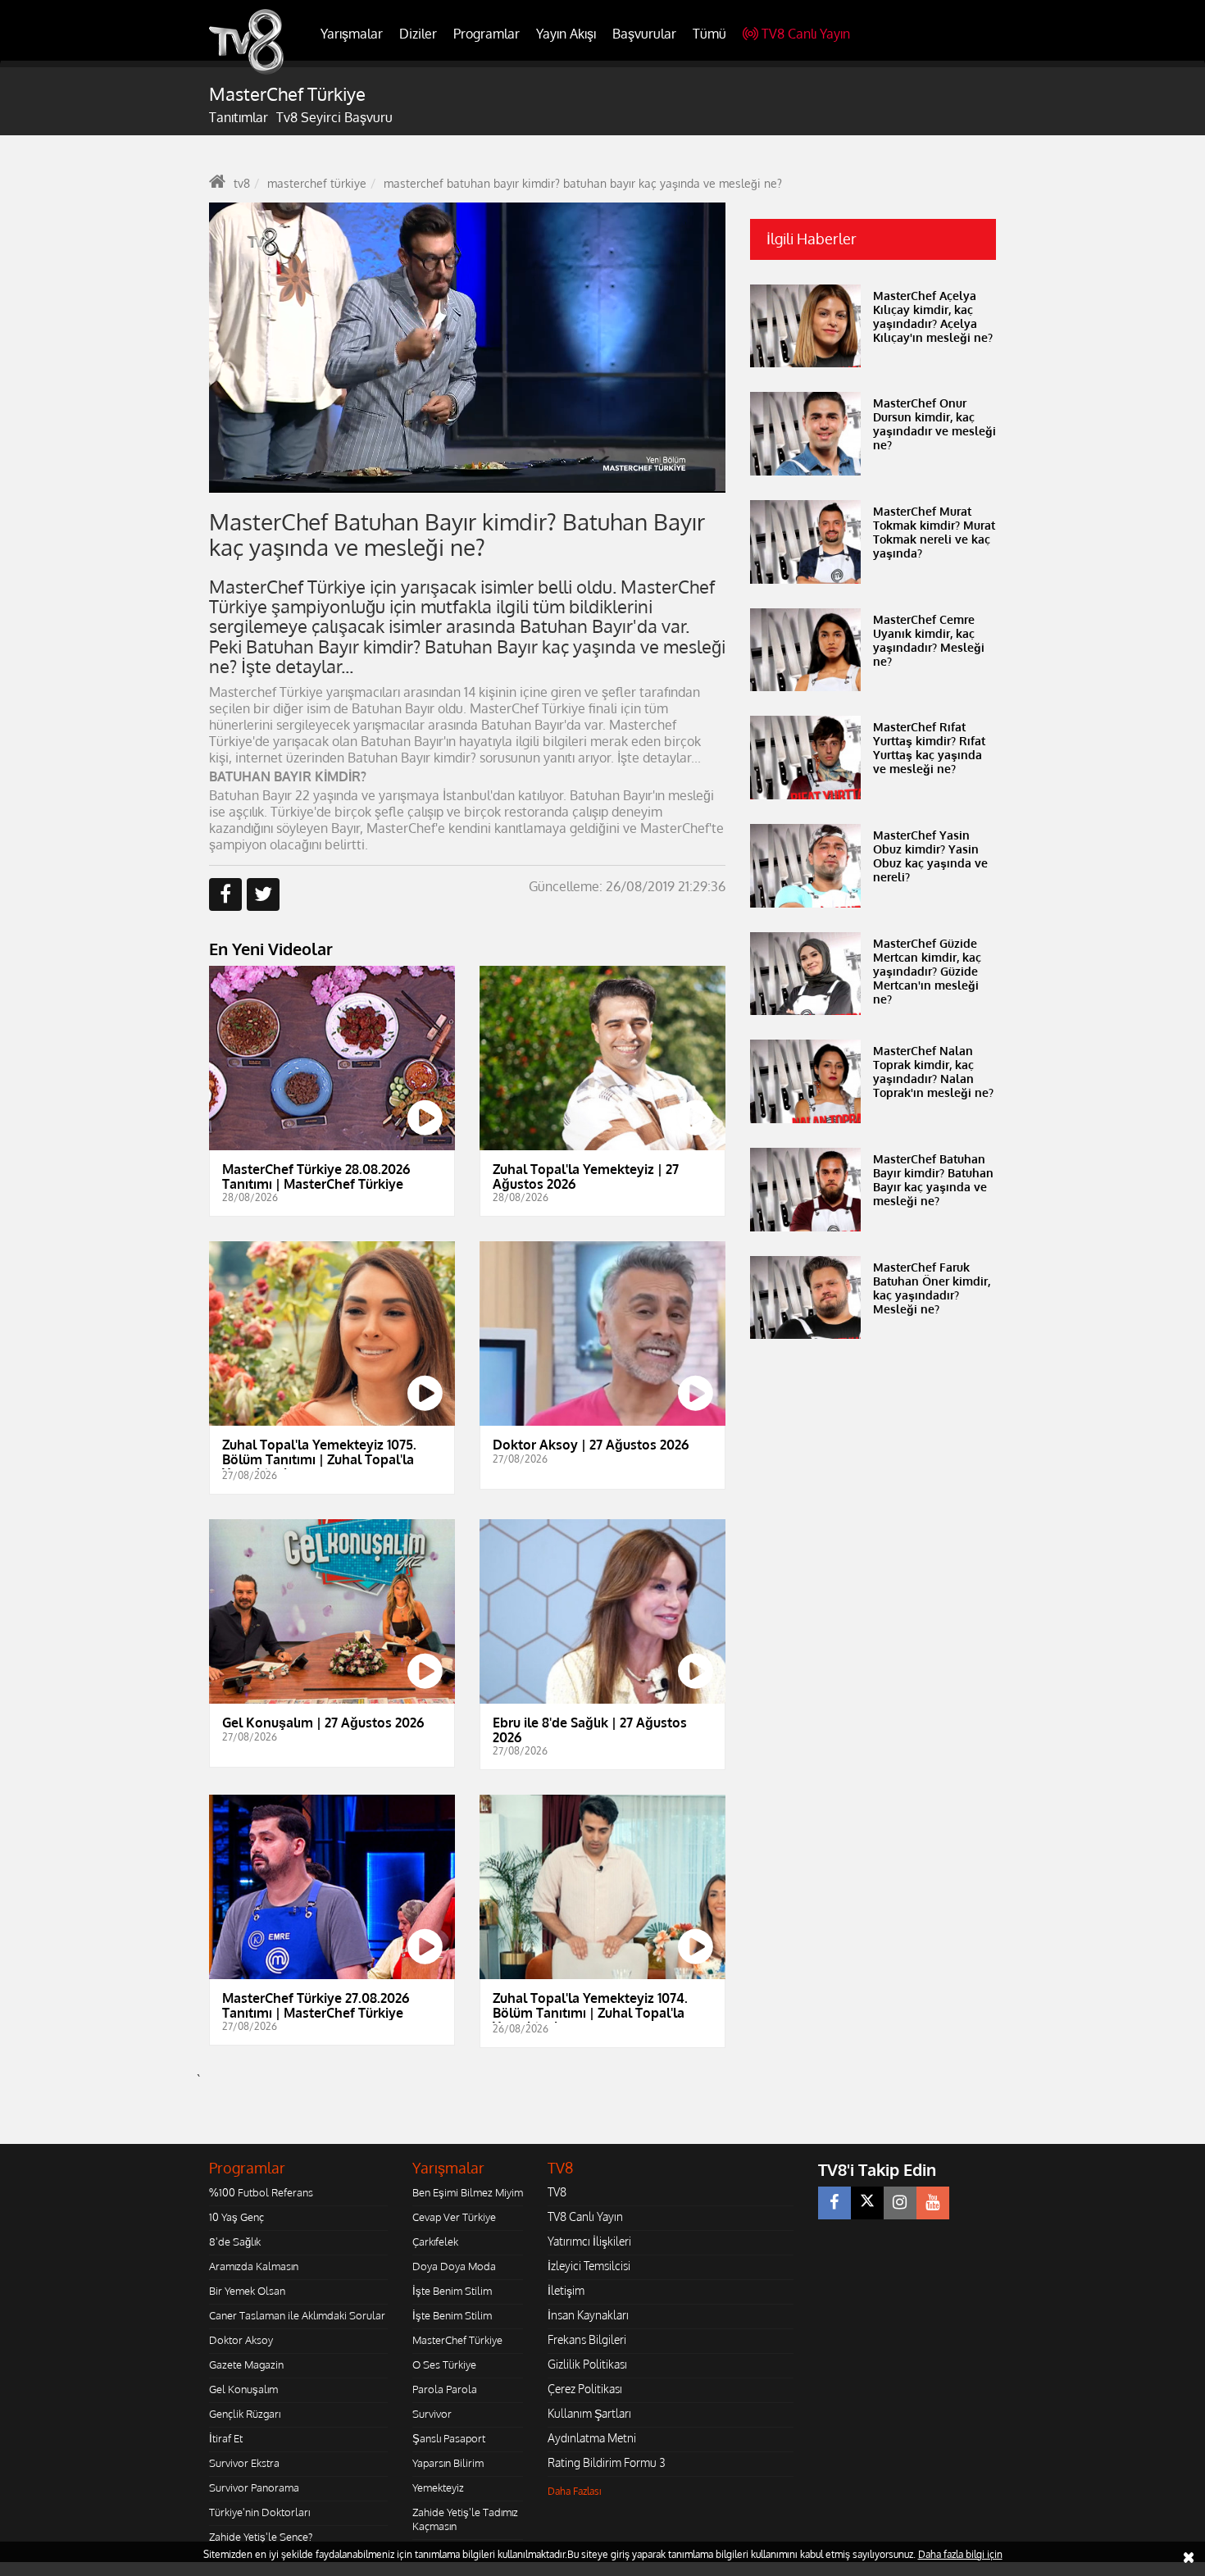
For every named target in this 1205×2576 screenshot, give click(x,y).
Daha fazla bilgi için (960, 2554)
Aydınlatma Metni (592, 2438)
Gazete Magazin (246, 2364)
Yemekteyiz (438, 2487)
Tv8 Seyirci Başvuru (334, 117)
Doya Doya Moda (454, 2266)
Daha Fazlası (575, 2491)
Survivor (432, 2414)
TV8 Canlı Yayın (806, 34)
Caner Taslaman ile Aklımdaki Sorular (297, 2315)
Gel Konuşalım (243, 2389)
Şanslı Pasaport (449, 2438)
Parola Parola (445, 2389)
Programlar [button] (487, 34)
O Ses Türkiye (444, 2364)
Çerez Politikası (585, 2389)
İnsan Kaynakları (588, 2315)
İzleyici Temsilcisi (589, 2266)
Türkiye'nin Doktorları (259, 2512)
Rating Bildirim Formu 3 (607, 2462)
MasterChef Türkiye (457, 2340)
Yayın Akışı (566, 34)
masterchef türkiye (317, 183)
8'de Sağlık (235, 2241)
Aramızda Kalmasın (254, 2266)
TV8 (557, 2192)
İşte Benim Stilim (452, 2291)
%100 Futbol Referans (261, 2192)
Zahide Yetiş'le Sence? (261, 2537)
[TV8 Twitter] (867, 2203)
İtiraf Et (226, 2438)
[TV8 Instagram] (900, 2203)
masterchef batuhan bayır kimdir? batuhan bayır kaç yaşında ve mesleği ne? (583, 183)
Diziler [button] (418, 34)
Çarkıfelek (435, 2241)
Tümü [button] (709, 34)
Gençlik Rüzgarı (245, 2414)
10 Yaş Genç (236, 2217)
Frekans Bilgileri (587, 2339)
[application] (467, 348)
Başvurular (644, 34)
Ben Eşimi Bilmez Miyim (468, 2192)
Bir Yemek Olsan (247, 2291)
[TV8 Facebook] (834, 2203)
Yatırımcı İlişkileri (589, 2241)
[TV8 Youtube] (933, 2203)
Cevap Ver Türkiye (454, 2217)
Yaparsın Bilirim (448, 2463)
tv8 (242, 183)
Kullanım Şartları (589, 2413)
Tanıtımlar (239, 117)
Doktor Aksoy (241, 2340)
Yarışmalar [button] (352, 34)
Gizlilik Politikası (587, 2364)
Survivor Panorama (254, 2487)
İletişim (566, 2290)
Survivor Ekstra (244, 2463)
